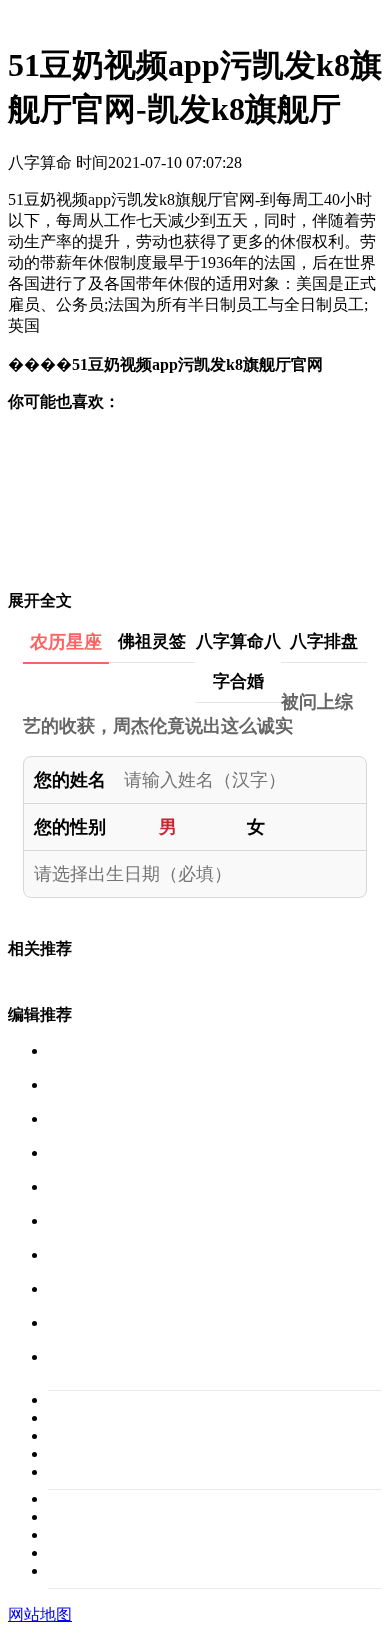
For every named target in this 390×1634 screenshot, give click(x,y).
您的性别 (70, 827)
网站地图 (40, 1614)
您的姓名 (70, 780)
